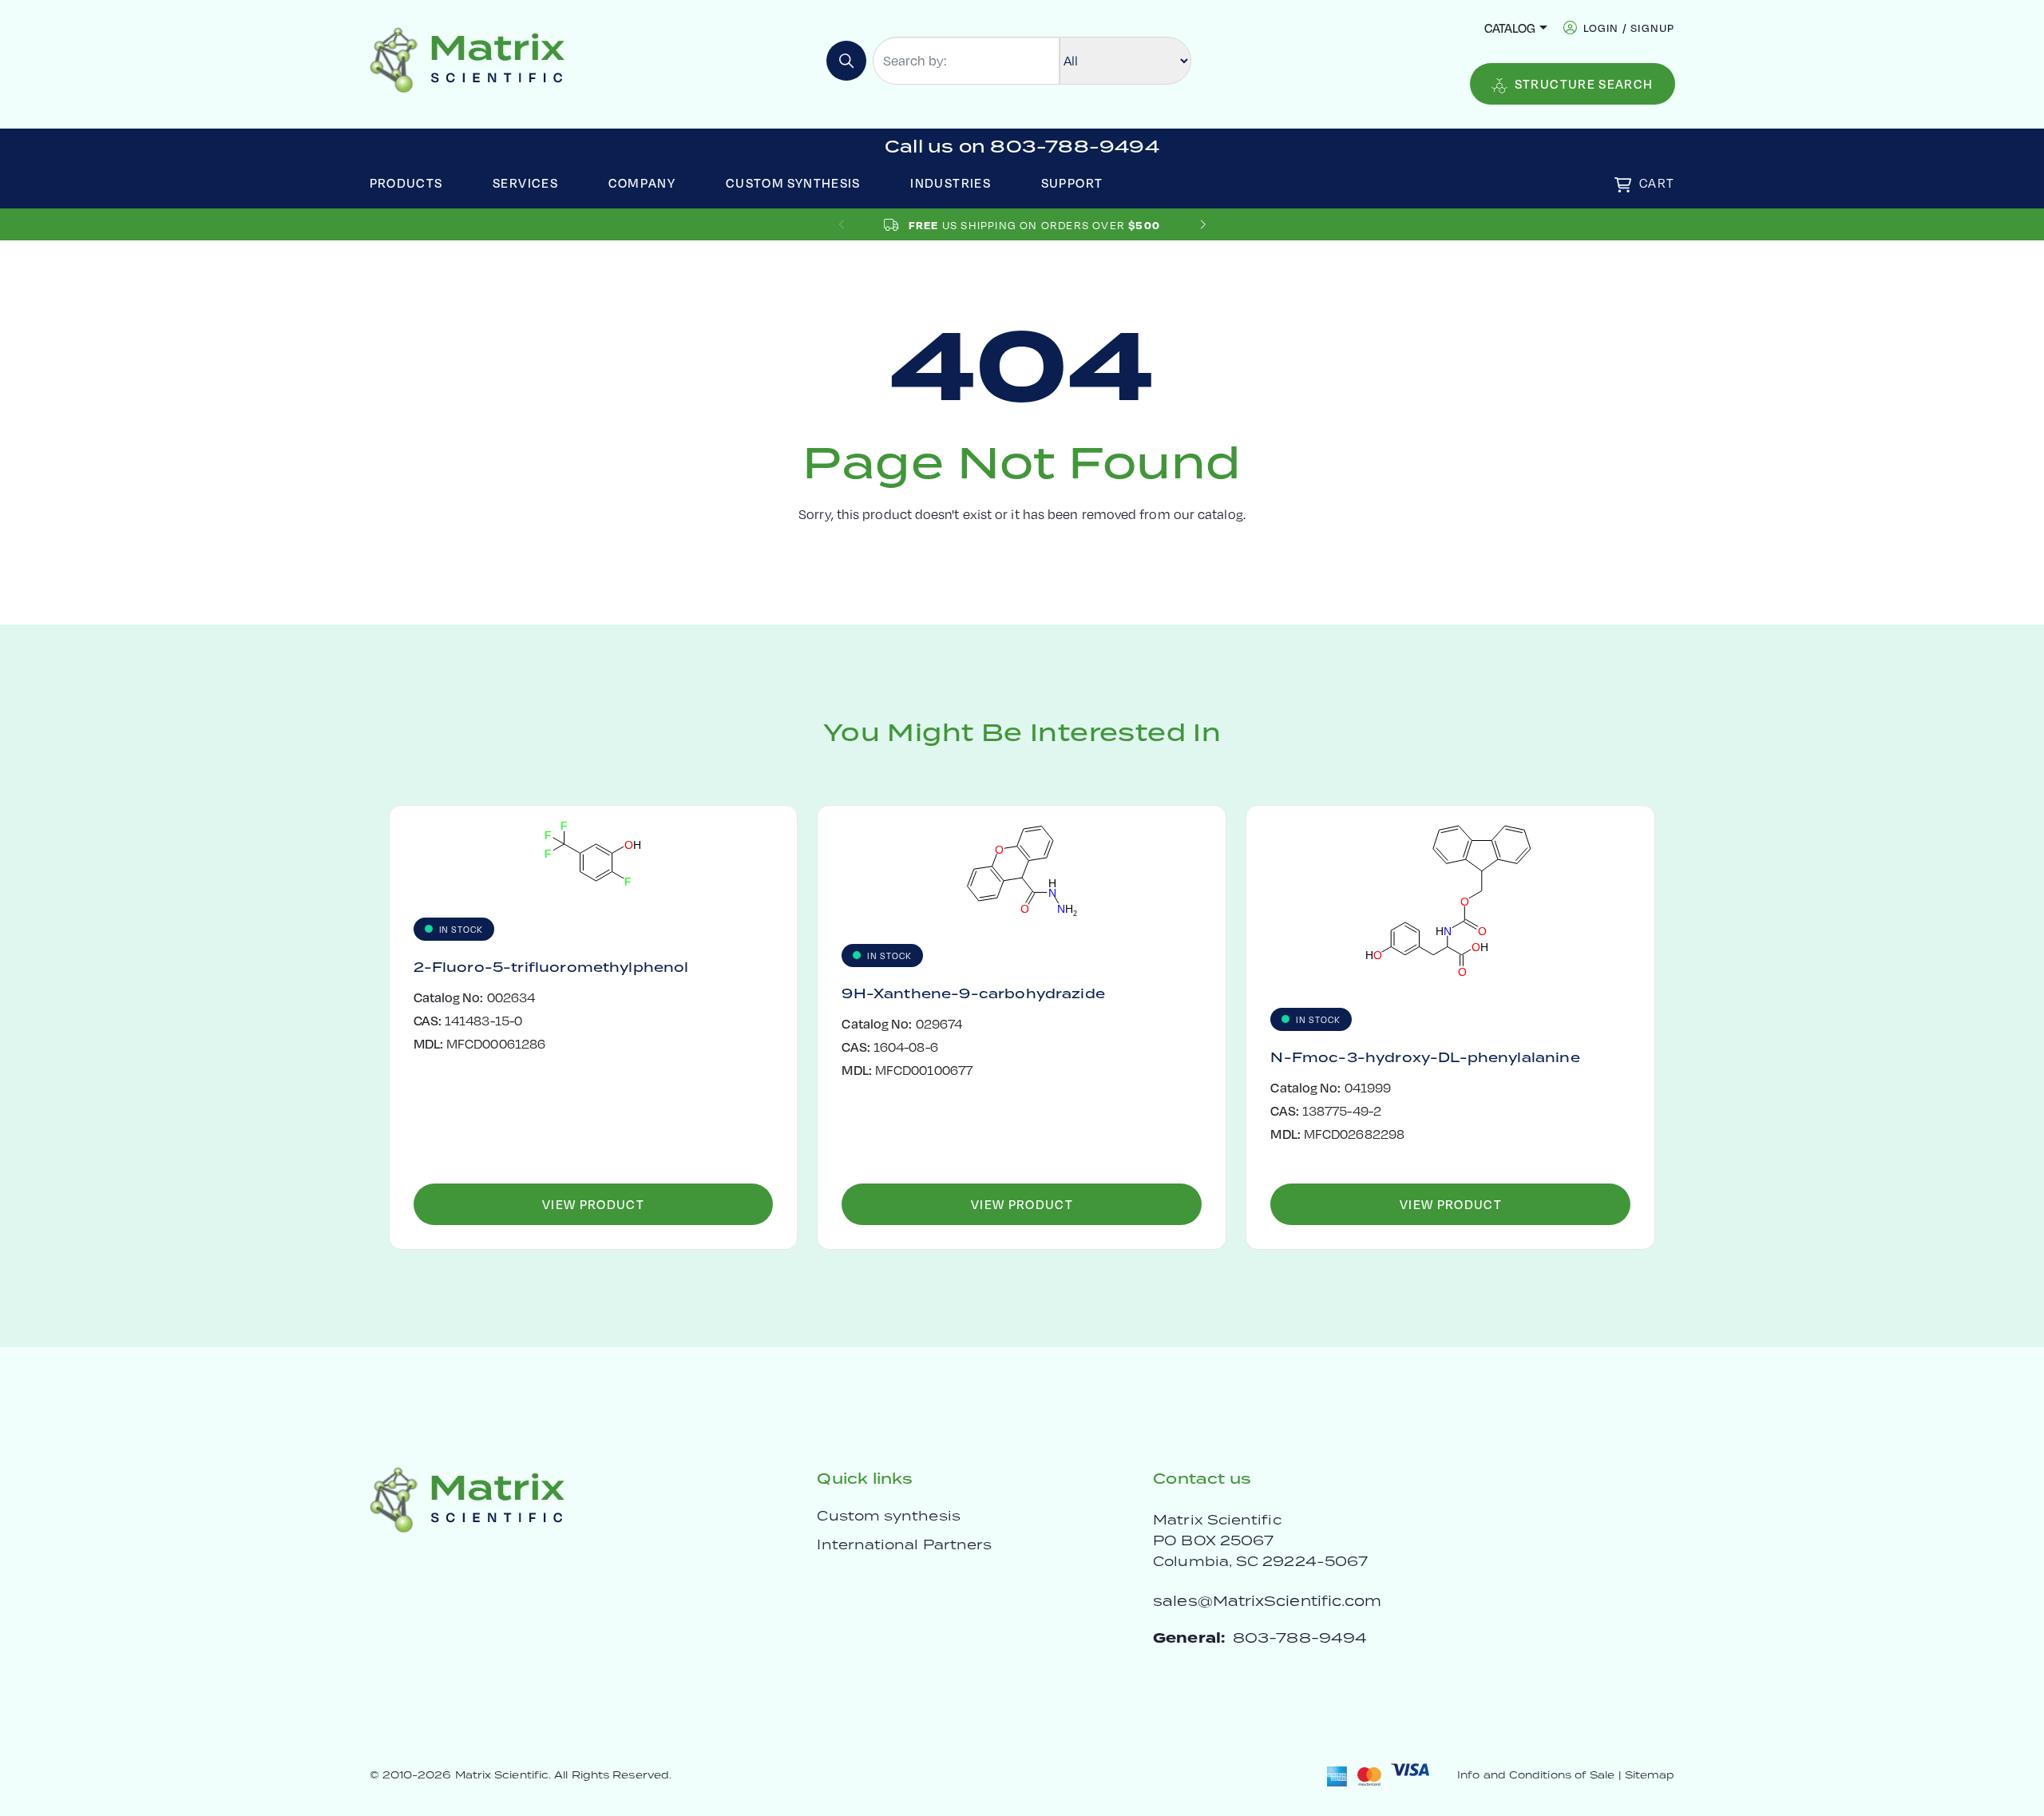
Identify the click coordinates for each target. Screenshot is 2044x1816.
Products (406, 182)
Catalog (1510, 28)
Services (525, 182)
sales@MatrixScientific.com (1267, 1601)
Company (642, 182)
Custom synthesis (888, 1516)
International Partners (904, 1544)
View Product (593, 1204)
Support (1072, 182)
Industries (951, 182)
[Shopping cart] (1623, 185)
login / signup (1629, 28)
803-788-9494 (1300, 1638)
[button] (1203, 225)
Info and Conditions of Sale (1536, 1775)
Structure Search (1584, 83)
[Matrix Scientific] (467, 59)
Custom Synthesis (793, 182)
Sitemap (1650, 1775)
